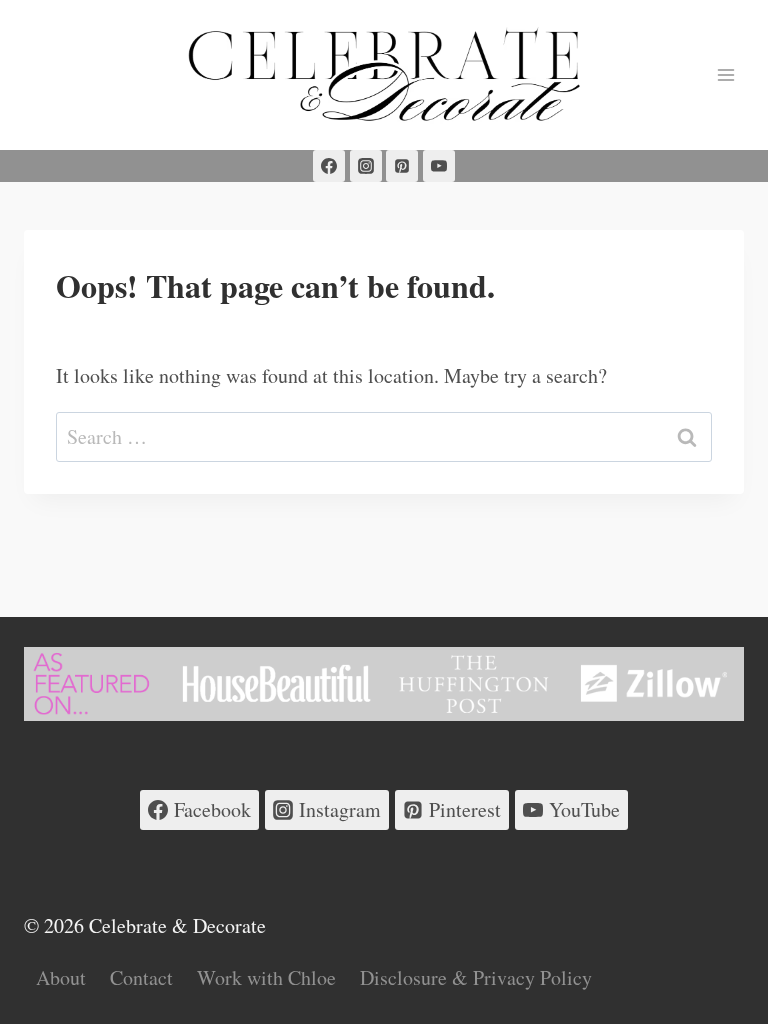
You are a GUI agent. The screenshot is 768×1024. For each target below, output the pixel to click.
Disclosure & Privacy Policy (476, 977)
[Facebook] (329, 166)
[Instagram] (366, 166)
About (61, 977)
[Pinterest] (402, 166)
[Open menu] (725, 74)
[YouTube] (439, 166)
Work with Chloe (266, 977)
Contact (141, 977)
